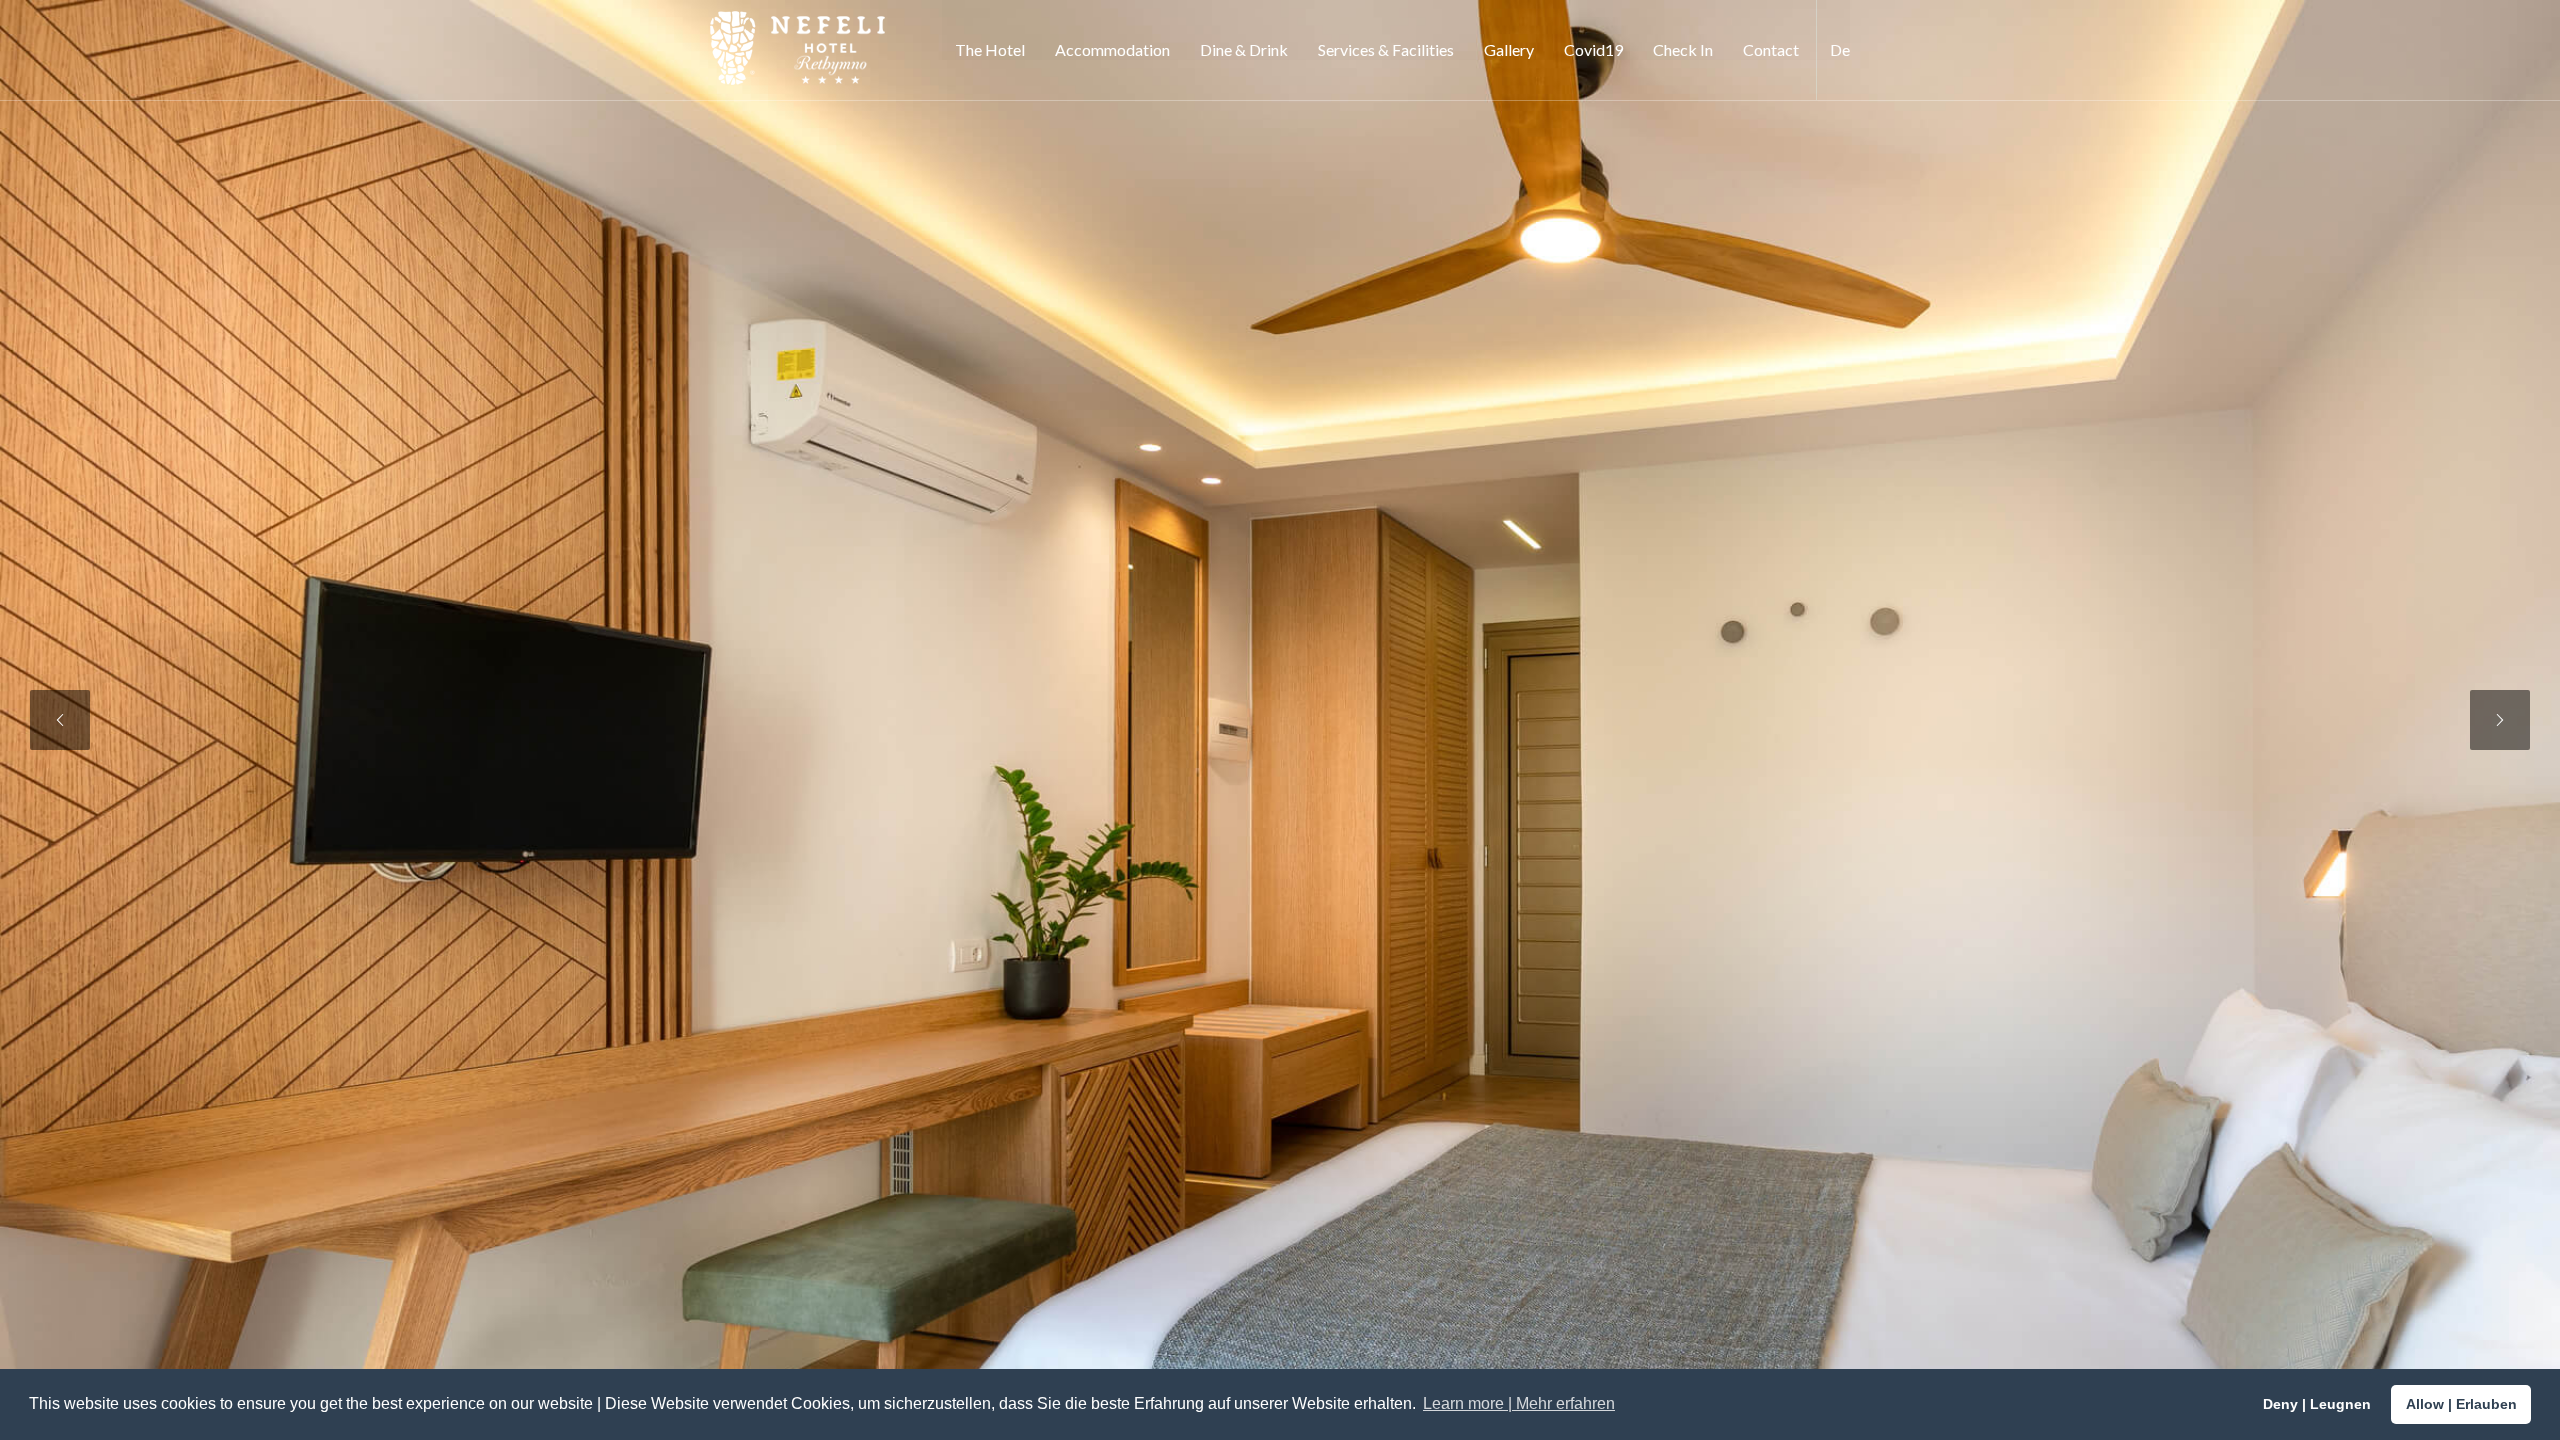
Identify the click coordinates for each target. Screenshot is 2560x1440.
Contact (1771, 49)
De (1840, 49)
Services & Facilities (1386, 49)
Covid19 (1593, 49)
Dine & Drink (1244, 49)
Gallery (1509, 49)
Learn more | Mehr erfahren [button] (1519, 1403)
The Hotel (990, 49)
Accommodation (1112, 49)
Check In (1683, 49)
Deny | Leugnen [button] (2317, 1404)
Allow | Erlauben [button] (2461, 1404)
